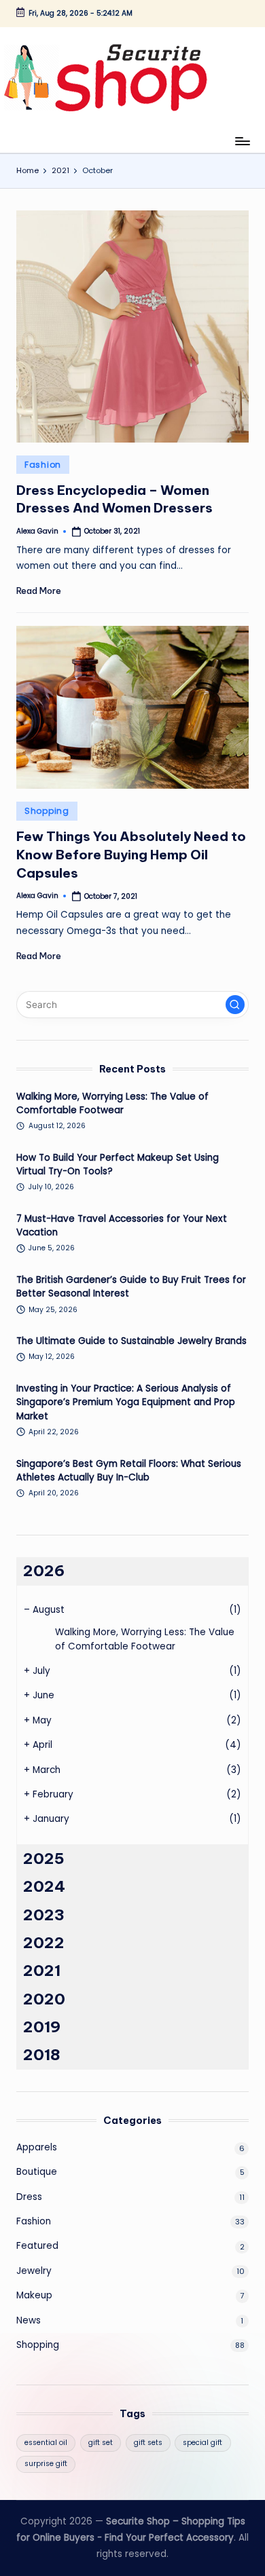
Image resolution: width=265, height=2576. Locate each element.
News (29, 2320)
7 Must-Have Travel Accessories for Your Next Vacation (122, 1226)
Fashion (43, 465)
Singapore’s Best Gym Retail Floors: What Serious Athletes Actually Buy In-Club (129, 1471)
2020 (44, 1999)
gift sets (148, 2443)
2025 (44, 1859)
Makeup (34, 2295)
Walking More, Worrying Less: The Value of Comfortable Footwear (112, 1103)
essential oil (46, 2443)
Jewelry (34, 2271)
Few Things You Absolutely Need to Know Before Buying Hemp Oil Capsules (131, 855)
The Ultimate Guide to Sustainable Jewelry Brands (131, 1341)
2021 (42, 1971)
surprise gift (46, 2464)
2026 (44, 1571)
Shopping (47, 811)
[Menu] (242, 141)
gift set (101, 2443)
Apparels (37, 2147)
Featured (37, 2246)
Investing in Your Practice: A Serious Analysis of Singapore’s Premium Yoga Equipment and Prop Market (126, 1402)
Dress (29, 2197)
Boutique (37, 2172)
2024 (44, 1886)
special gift (202, 2443)
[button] (235, 1005)
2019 (42, 2027)
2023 (44, 1915)
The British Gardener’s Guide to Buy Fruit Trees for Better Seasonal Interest (131, 1287)
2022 (44, 1943)
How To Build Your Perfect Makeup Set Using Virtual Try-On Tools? (118, 1164)
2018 (42, 2055)
